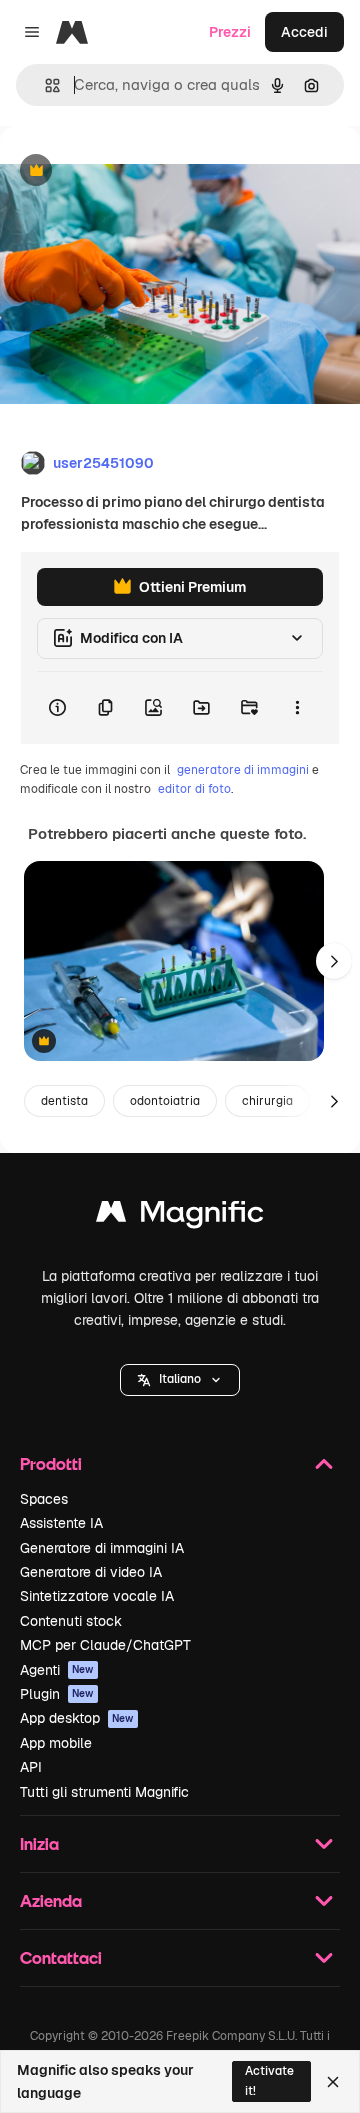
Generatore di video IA (91, 1572)
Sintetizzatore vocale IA (97, 1596)
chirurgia (267, 1101)
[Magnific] (180, 1216)
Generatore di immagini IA (102, 1548)
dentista (64, 1101)
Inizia (39, 1843)
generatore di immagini (243, 770)
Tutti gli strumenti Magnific (104, 1792)
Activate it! (269, 2080)
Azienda (51, 1900)
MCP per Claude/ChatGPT (105, 1645)
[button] (180, 1380)
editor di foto (194, 789)
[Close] (333, 2082)
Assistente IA (61, 1523)
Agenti (57, 1670)
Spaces (44, 1499)
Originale (132, 171)
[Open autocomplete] (44, 85)
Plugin (57, 1694)
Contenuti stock (71, 1621)
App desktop (77, 1718)
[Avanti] (334, 961)
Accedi (304, 32)
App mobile (56, 1743)
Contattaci (61, 1957)
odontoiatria (165, 1101)
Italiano (180, 1379)
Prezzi (230, 32)
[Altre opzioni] (297, 708)
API (31, 1767)
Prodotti (51, 1463)
